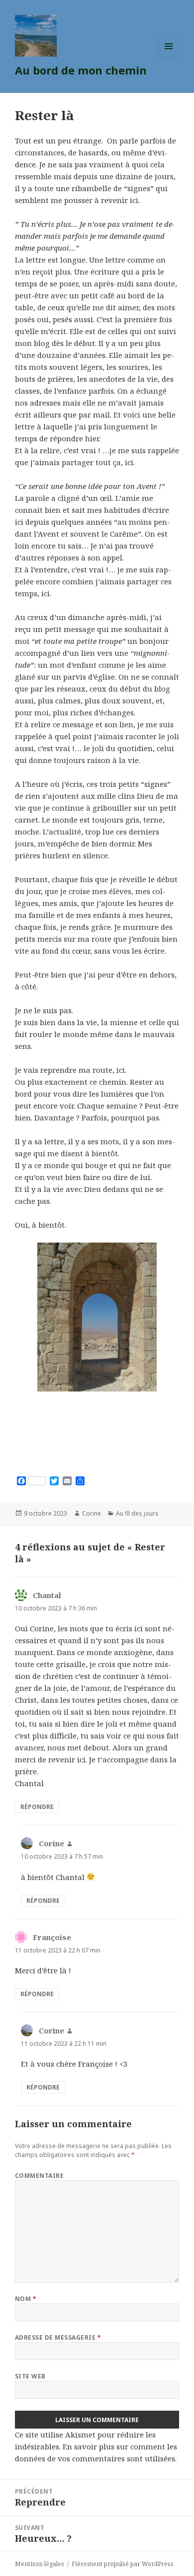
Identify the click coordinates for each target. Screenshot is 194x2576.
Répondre (37, 1807)
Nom (26, 2299)
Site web (30, 2376)
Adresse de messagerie (58, 2337)
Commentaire (39, 2176)
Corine (92, 1513)
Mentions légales (40, 2564)
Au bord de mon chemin (81, 70)
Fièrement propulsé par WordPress (123, 2564)
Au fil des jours (137, 1513)
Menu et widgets (169, 56)
